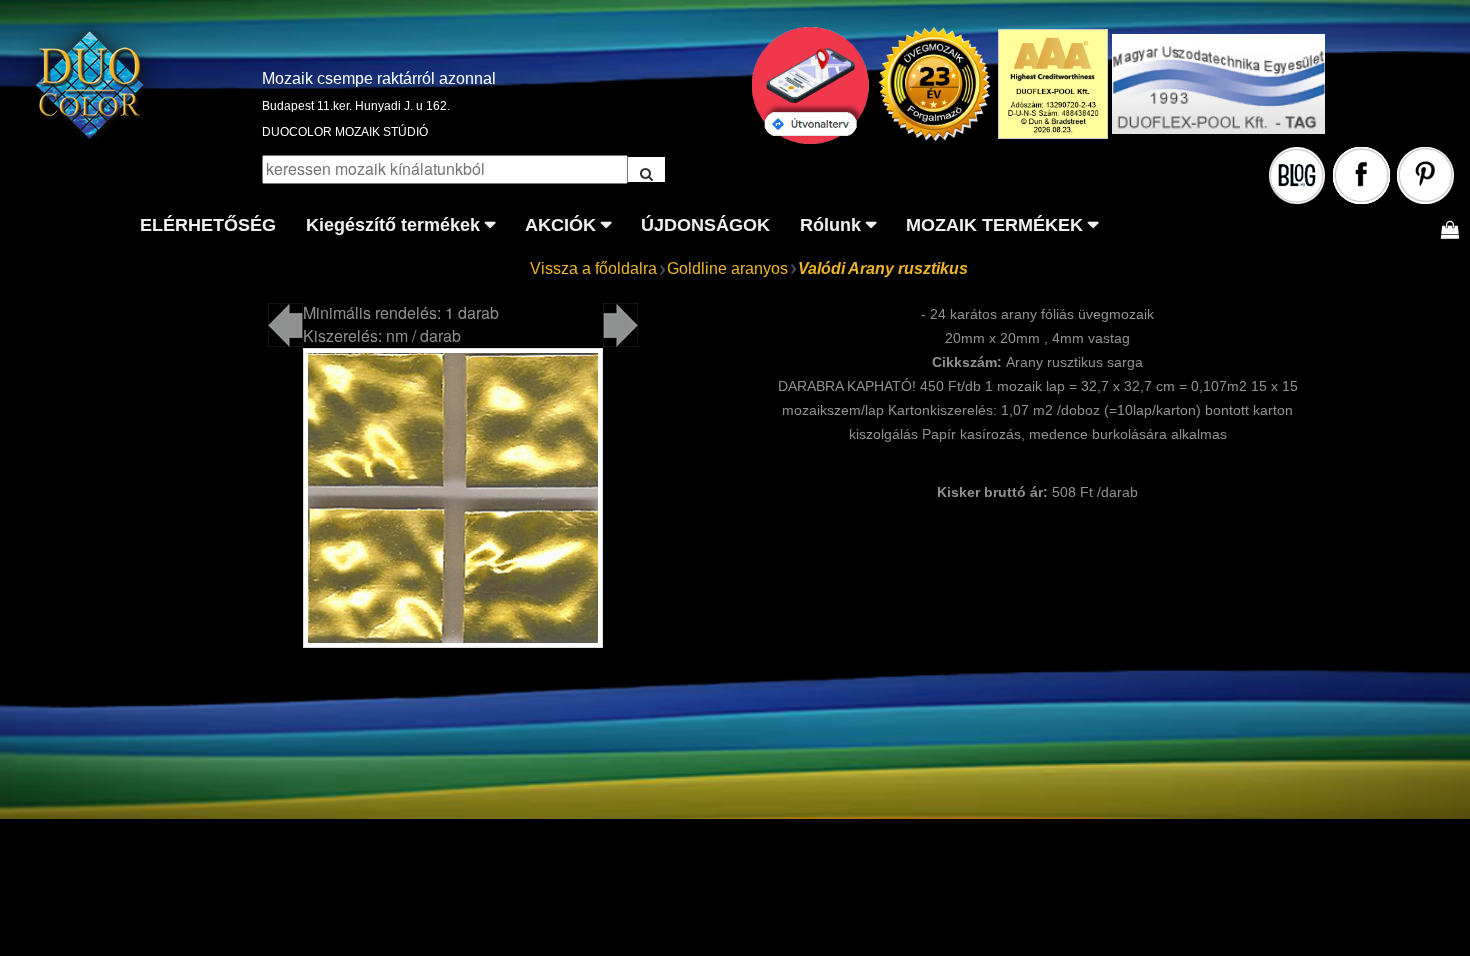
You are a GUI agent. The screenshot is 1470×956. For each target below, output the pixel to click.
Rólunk (830, 225)
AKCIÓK (560, 225)
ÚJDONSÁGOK (705, 225)
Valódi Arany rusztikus (883, 268)
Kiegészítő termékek (393, 225)
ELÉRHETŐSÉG (208, 225)
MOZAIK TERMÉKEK (994, 225)
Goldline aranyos (727, 268)
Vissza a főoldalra (593, 268)
